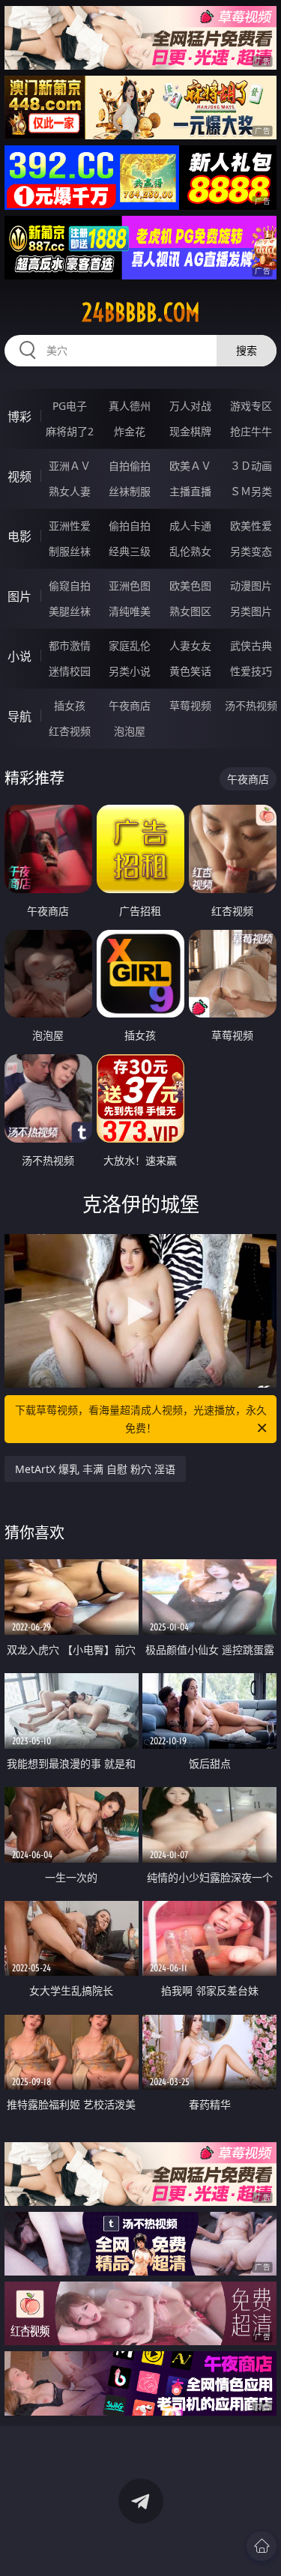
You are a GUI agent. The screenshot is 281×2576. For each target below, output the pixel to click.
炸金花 (130, 431)
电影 (19, 536)
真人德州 (130, 406)
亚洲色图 (130, 586)
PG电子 (70, 406)
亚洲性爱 (70, 526)
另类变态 (251, 551)
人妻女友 (190, 645)
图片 (19, 596)
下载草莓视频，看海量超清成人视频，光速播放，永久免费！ (141, 1419)
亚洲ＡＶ (70, 466)
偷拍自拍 (130, 526)
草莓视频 (190, 705)
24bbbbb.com (141, 312)
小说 (19, 656)
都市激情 (70, 645)
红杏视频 (70, 731)
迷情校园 (70, 671)
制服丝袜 (70, 551)
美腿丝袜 (70, 611)
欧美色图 (190, 586)
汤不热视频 (251, 705)
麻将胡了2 (70, 431)
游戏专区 (251, 406)
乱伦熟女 (190, 551)
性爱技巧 (251, 671)
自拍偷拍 (130, 466)
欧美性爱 (251, 526)
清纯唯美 (130, 611)
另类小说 (130, 671)
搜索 (247, 350)
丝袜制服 (130, 491)
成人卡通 (190, 526)
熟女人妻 (70, 491)
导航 (19, 716)
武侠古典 (251, 645)
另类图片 (251, 611)
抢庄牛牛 (251, 431)
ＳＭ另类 (251, 491)
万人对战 (190, 406)
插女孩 (70, 705)
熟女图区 (190, 611)
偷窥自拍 (70, 586)
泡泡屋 (130, 731)
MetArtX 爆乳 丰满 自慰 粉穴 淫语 (95, 1469)
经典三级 (130, 551)
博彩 (19, 417)
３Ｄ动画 (251, 466)
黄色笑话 (190, 671)
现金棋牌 (190, 431)
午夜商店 (130, 705)
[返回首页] (262, 2546)
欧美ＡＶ (190, 466)
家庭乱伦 (130, 645)
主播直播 (190, 491)
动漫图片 (251, 586)
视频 (19, 477)
